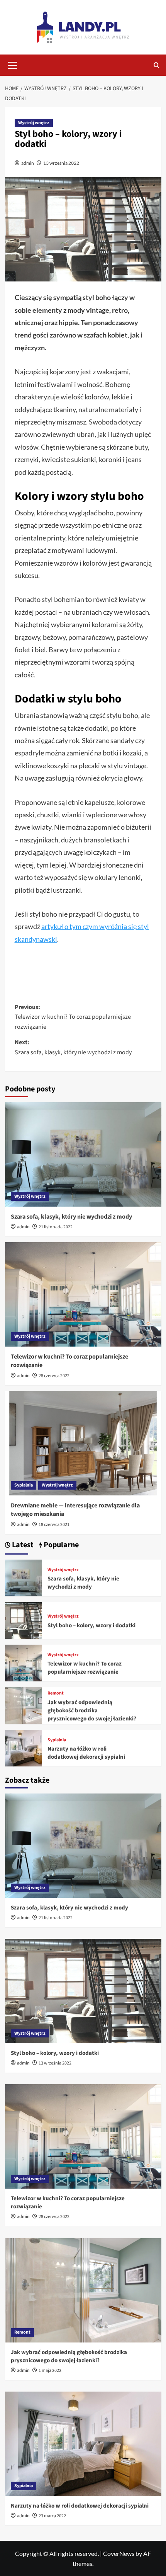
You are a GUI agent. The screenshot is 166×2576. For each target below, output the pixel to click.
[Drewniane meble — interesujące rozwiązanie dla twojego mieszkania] (83, 1443)
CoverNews (119, 2553)
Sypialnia (24, 1485)
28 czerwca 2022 (54, 1376)
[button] (13, 64)
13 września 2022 (61, 163)
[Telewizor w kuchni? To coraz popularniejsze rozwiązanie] (83, 1294)
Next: (73, 1047)
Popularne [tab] (60, 1545)
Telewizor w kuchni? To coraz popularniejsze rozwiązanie (85, 1668)
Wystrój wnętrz (34, 123)
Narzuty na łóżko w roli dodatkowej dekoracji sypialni (86, 1753)
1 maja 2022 (50, 2371)
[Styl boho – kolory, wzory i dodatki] (23, 1620)
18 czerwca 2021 (54, 1525)
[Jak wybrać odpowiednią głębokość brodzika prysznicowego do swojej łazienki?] (23, 1705)
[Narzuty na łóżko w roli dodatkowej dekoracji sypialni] (23, 1747)
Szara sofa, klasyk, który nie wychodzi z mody (71, 1217)
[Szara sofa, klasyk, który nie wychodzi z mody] (83, 1154)
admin (28, 163)
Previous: (73, 1017)
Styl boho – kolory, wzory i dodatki (91, 1626)
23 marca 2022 (52, 2516)
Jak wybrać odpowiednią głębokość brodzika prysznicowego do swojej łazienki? (92, 1711)
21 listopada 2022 (56, 1227)
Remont (56, 1693)
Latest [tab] (22, 1545)
